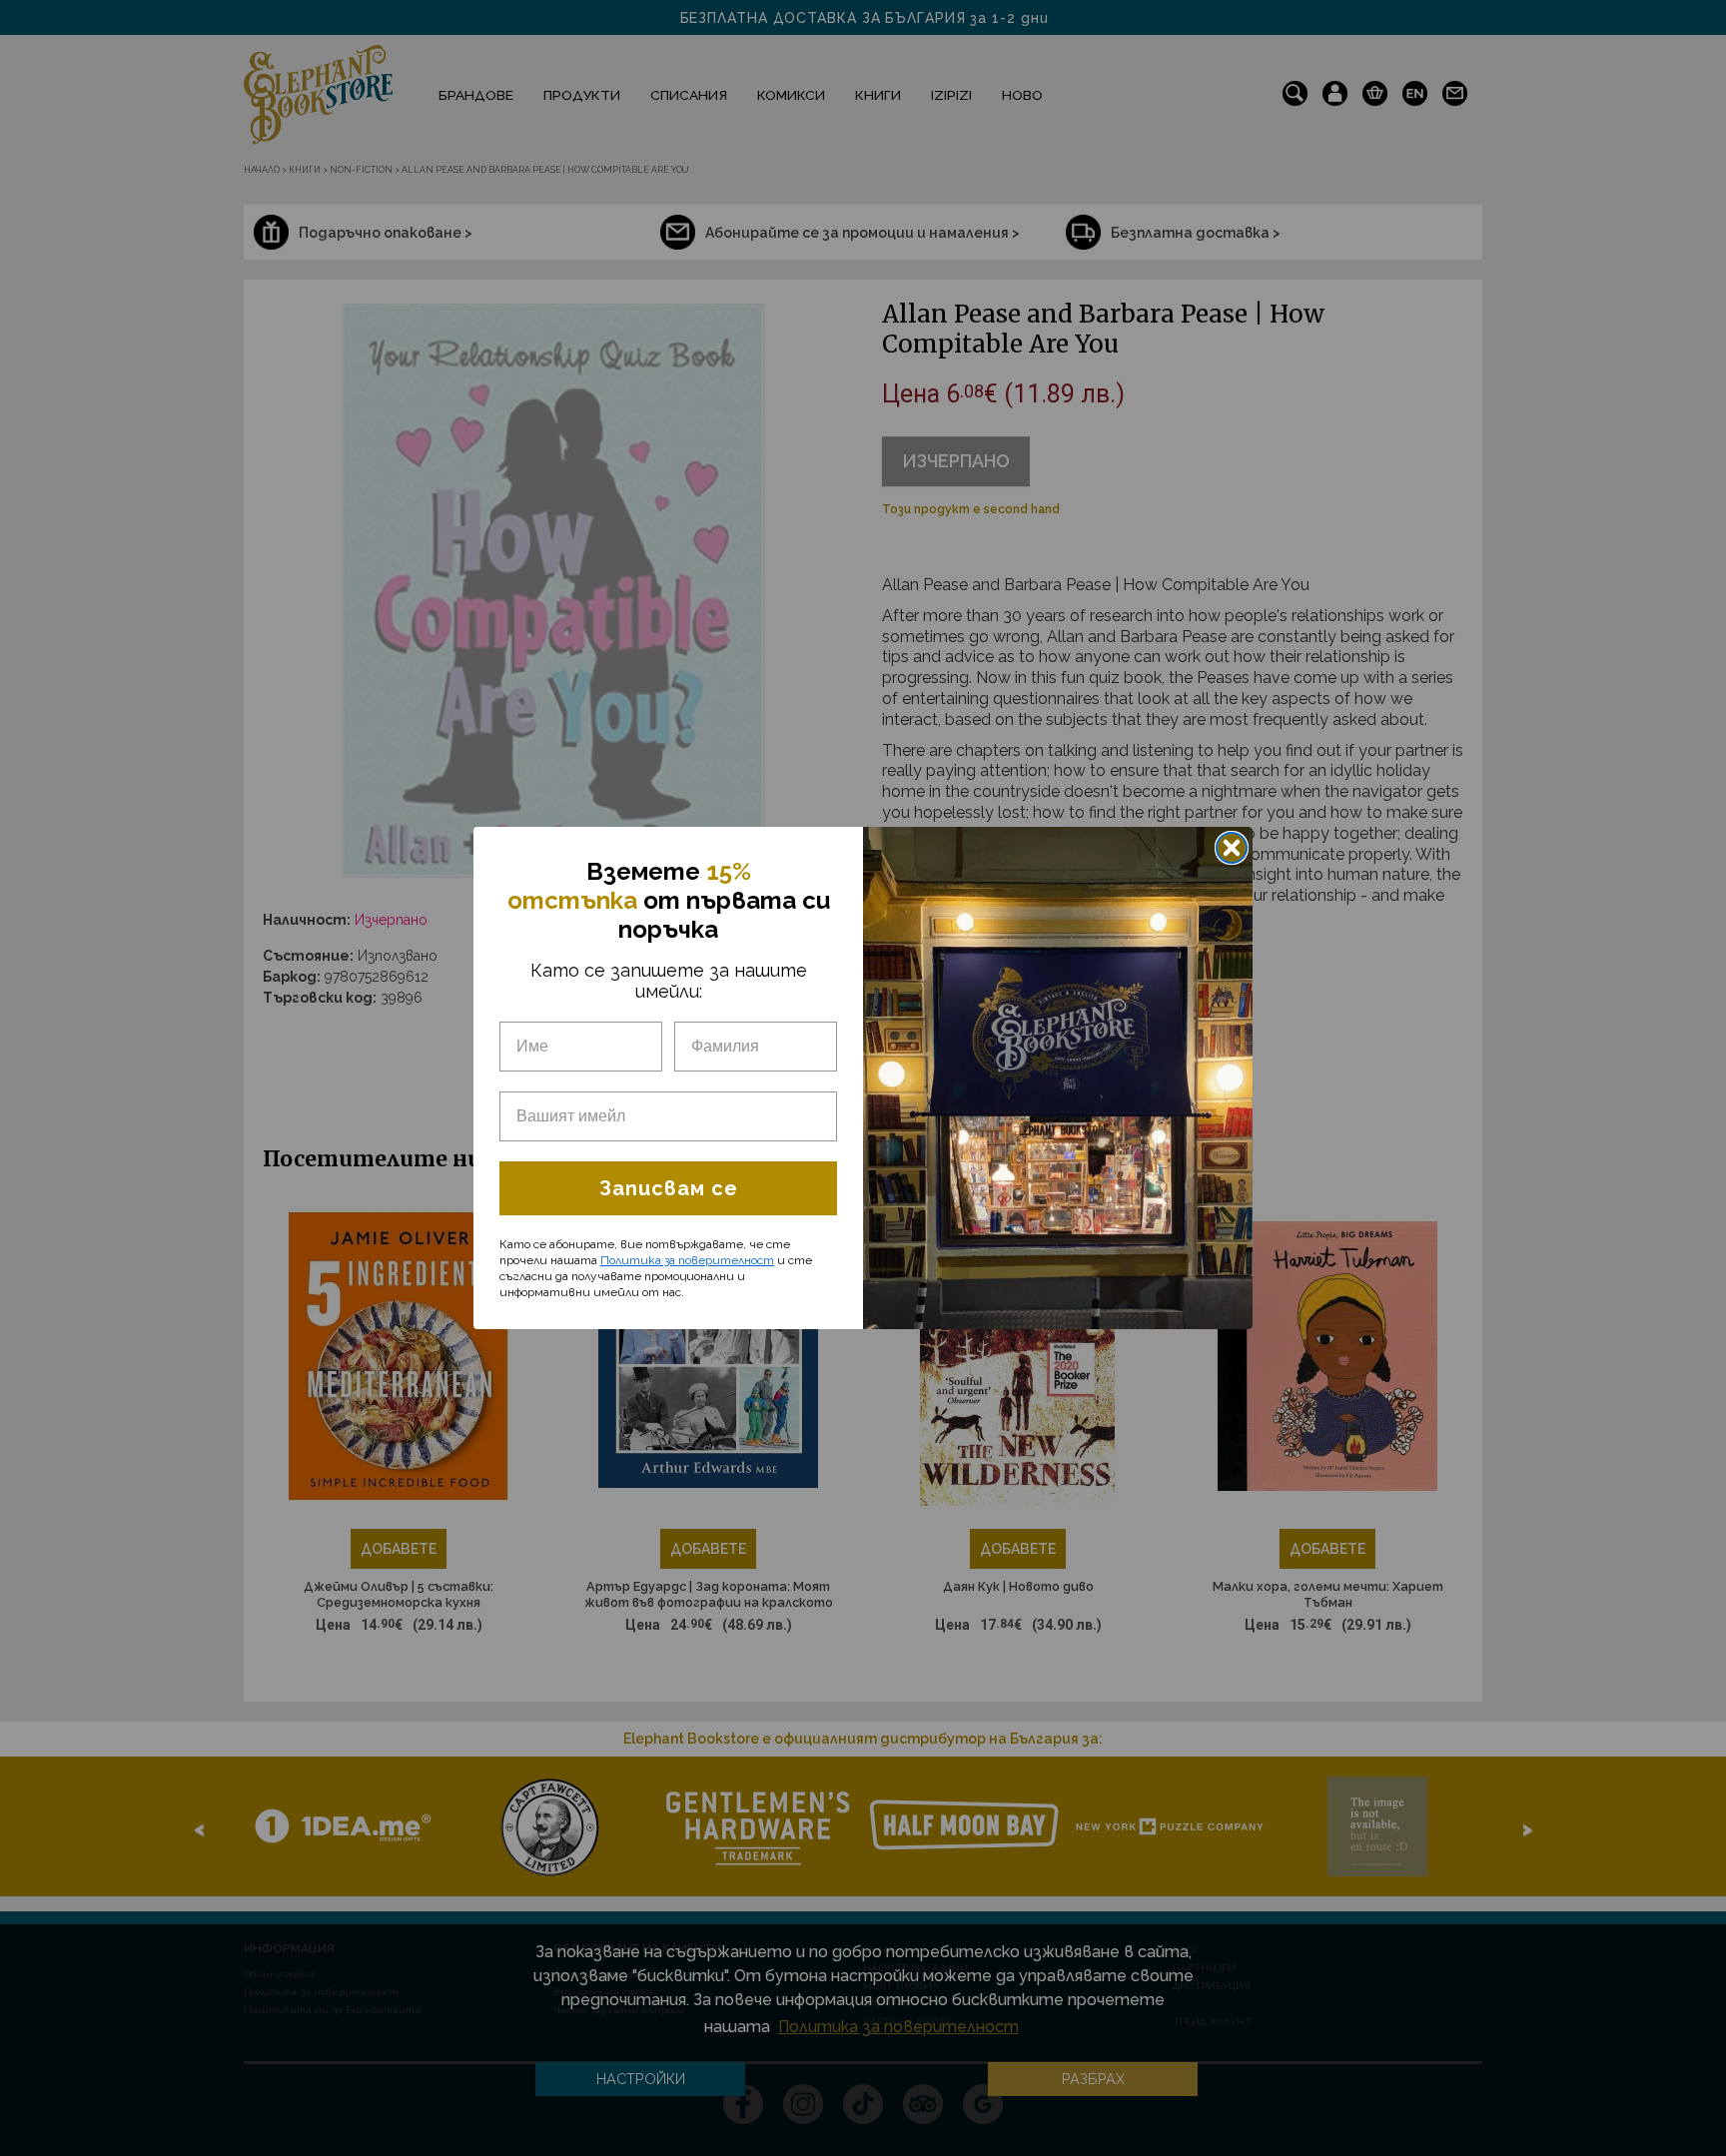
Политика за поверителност (687, 1260)
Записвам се (669, 1188)
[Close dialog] (1232, 848)
